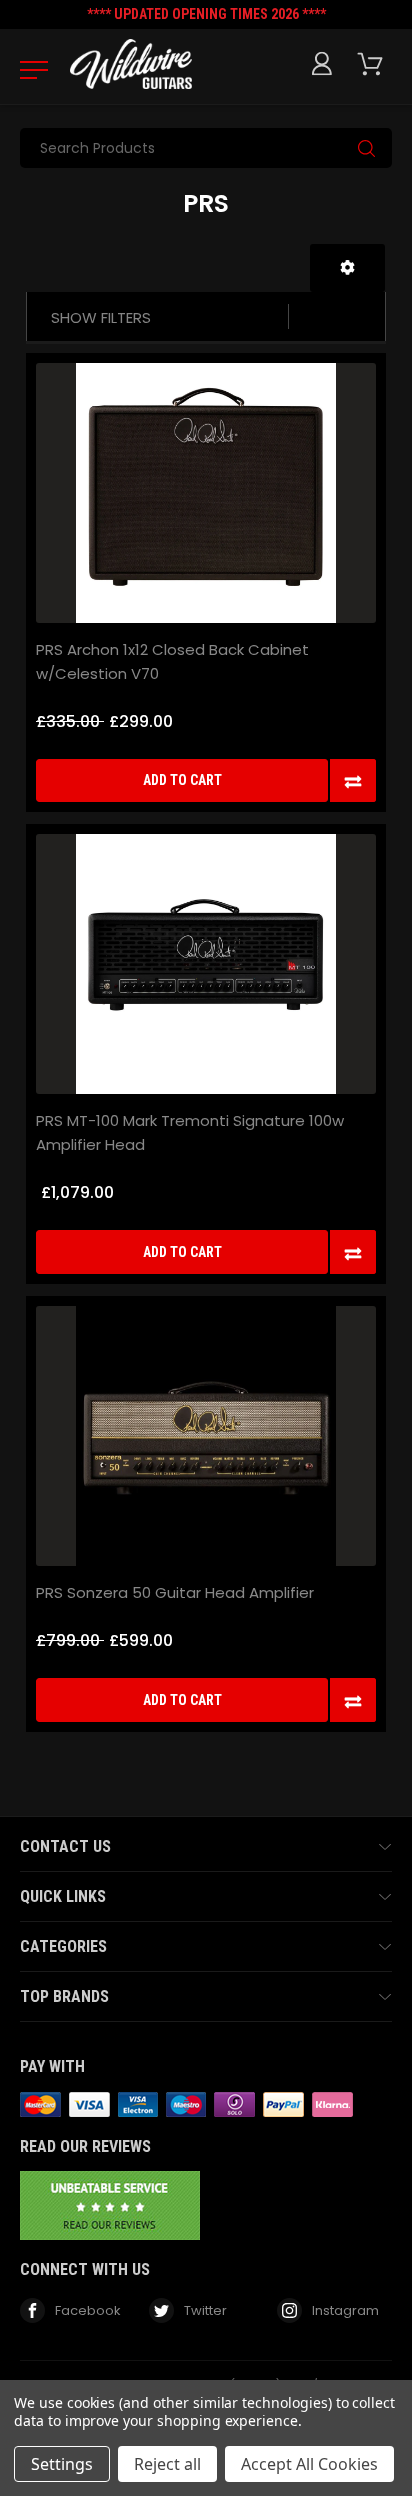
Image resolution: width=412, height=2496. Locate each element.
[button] (347, 268)
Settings (62, 2464)
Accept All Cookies (309, 2464)
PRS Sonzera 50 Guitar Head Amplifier (175, 1592)
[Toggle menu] (27, 69)
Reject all (167, 2464)
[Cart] (374, 64)
